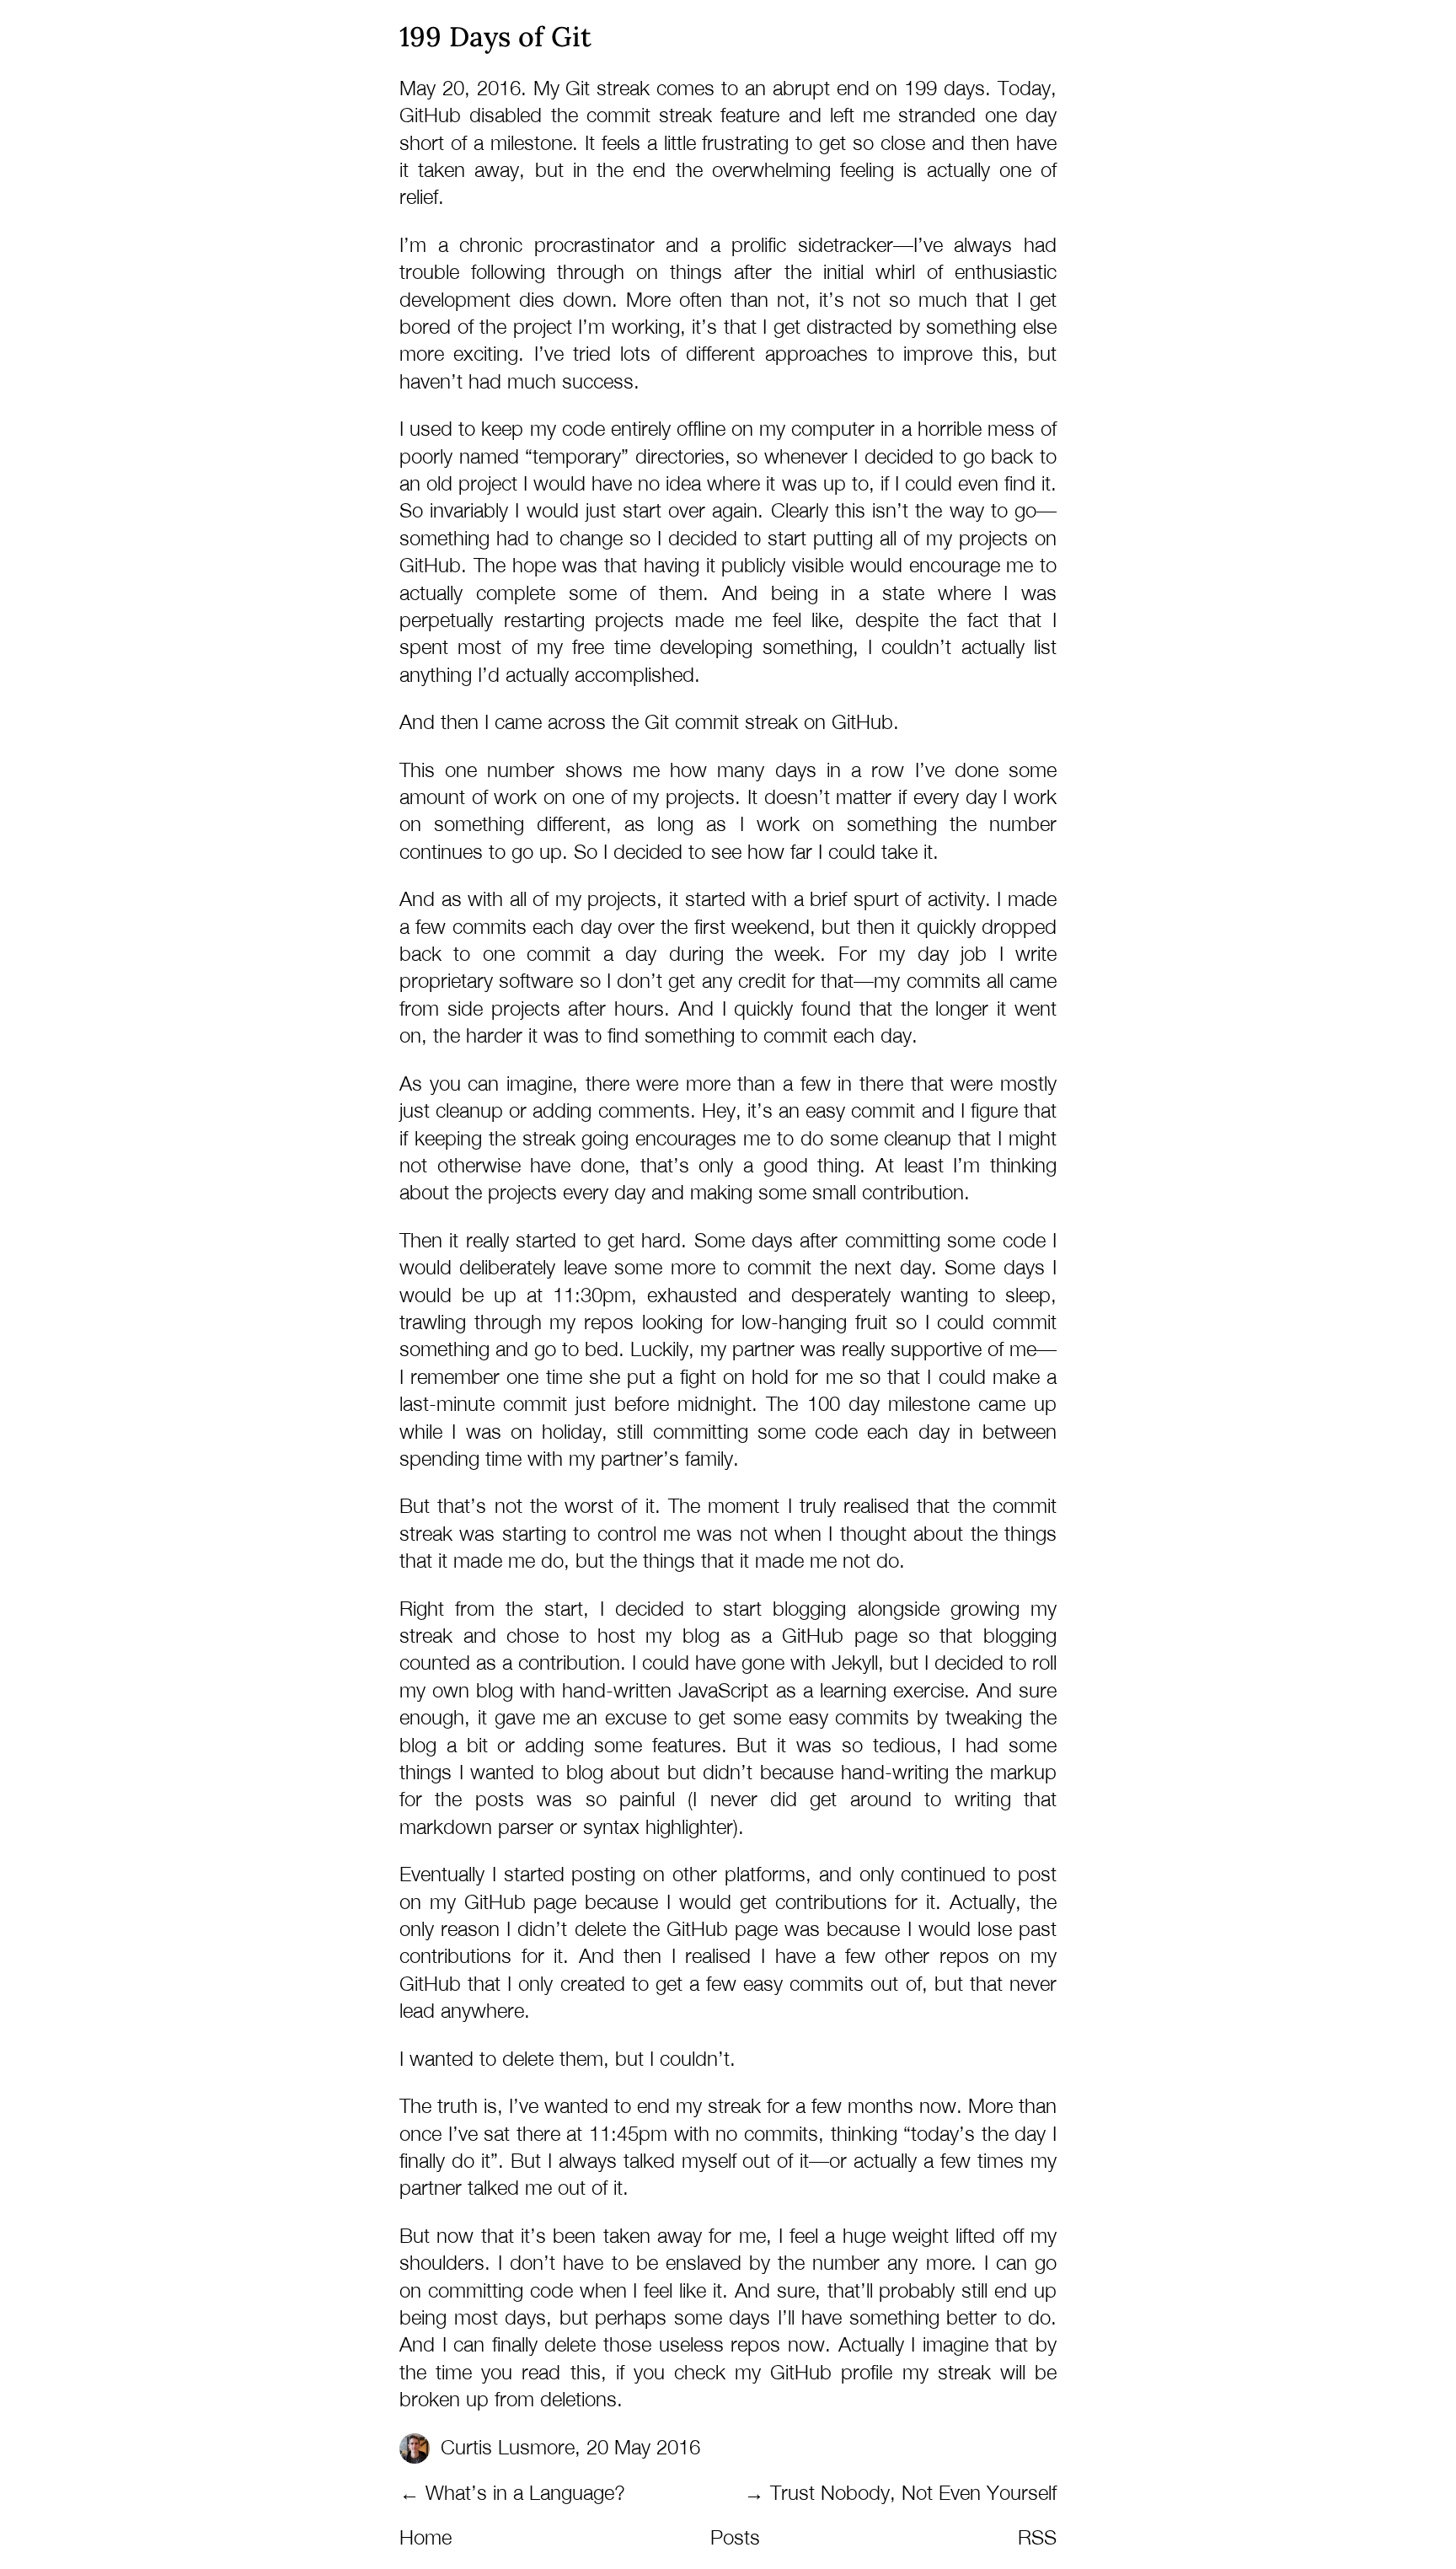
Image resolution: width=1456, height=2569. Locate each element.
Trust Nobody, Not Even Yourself (913, 2492)
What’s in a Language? (525, 2492)
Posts (735, 2537)
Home (426, 2537)
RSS (1037, 2537)
